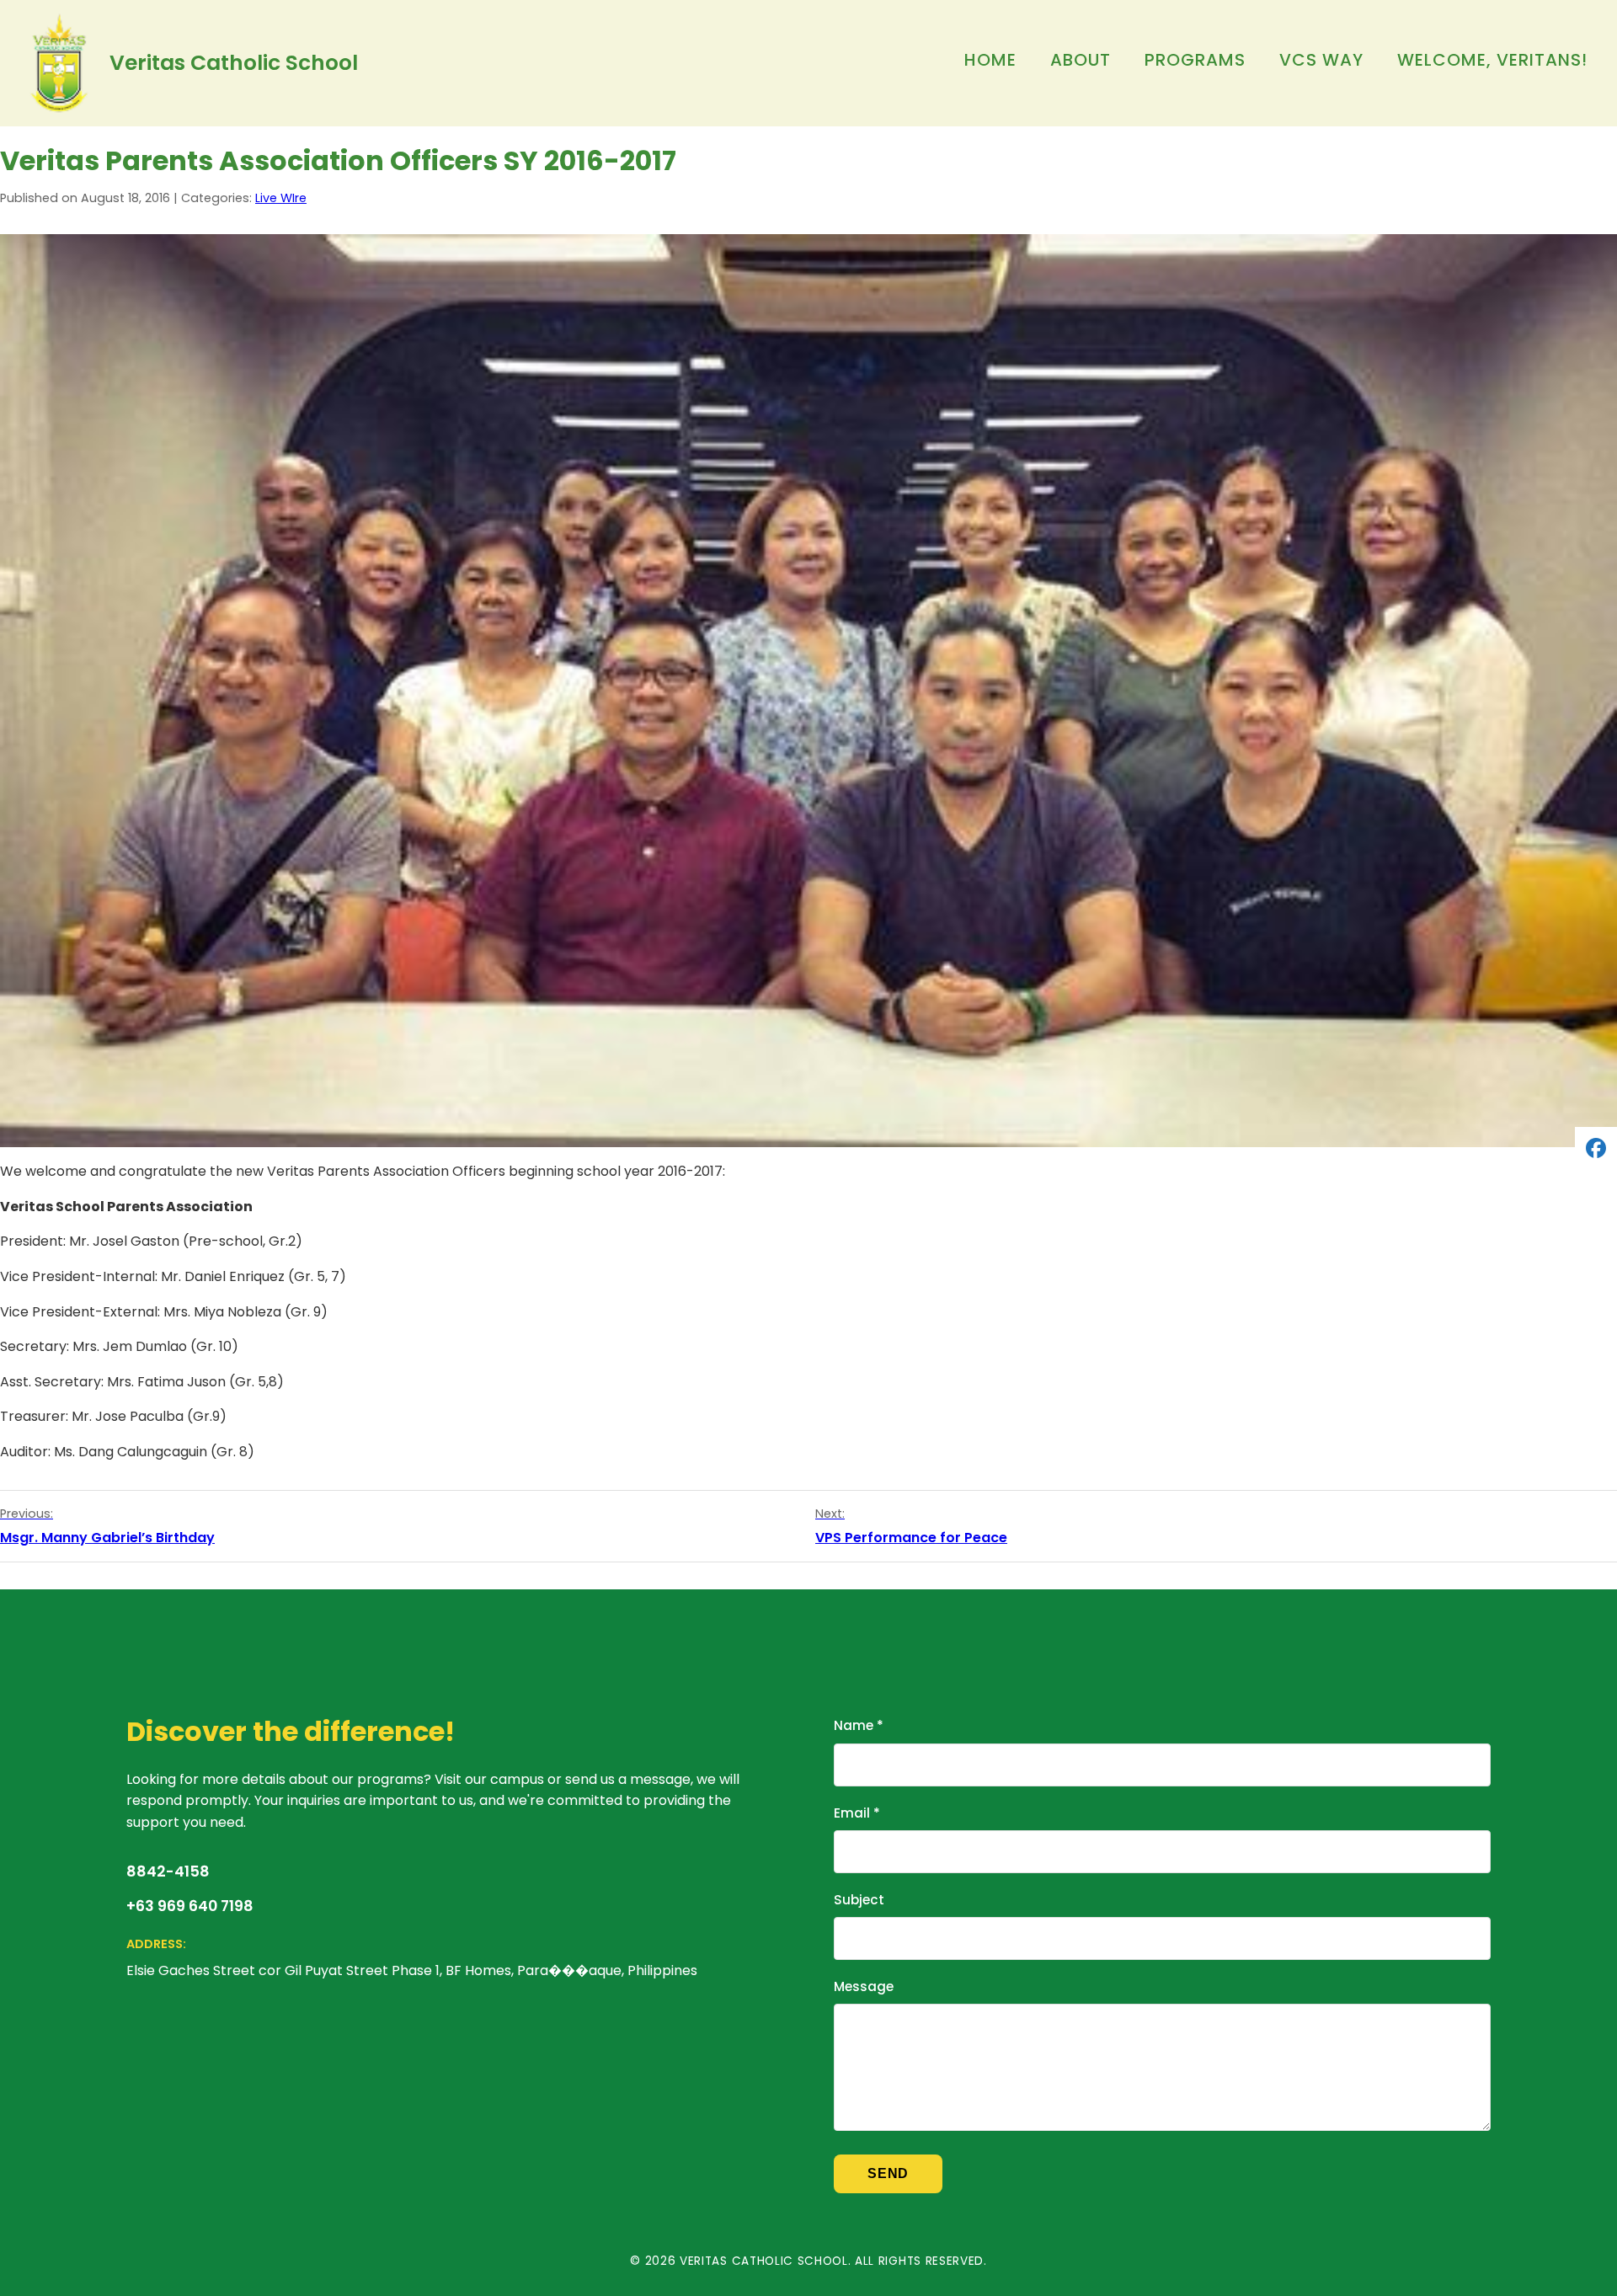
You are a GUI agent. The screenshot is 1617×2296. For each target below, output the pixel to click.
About (1081, 60)
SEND (888, 2173)
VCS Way (1321, 60)
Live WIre (281, 198)
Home (990, 60)
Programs (1195, 60)
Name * (859, 1725)
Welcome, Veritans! (1492, 60)
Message (864, 1986)
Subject (859, 1900)
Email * (857, 1813)
